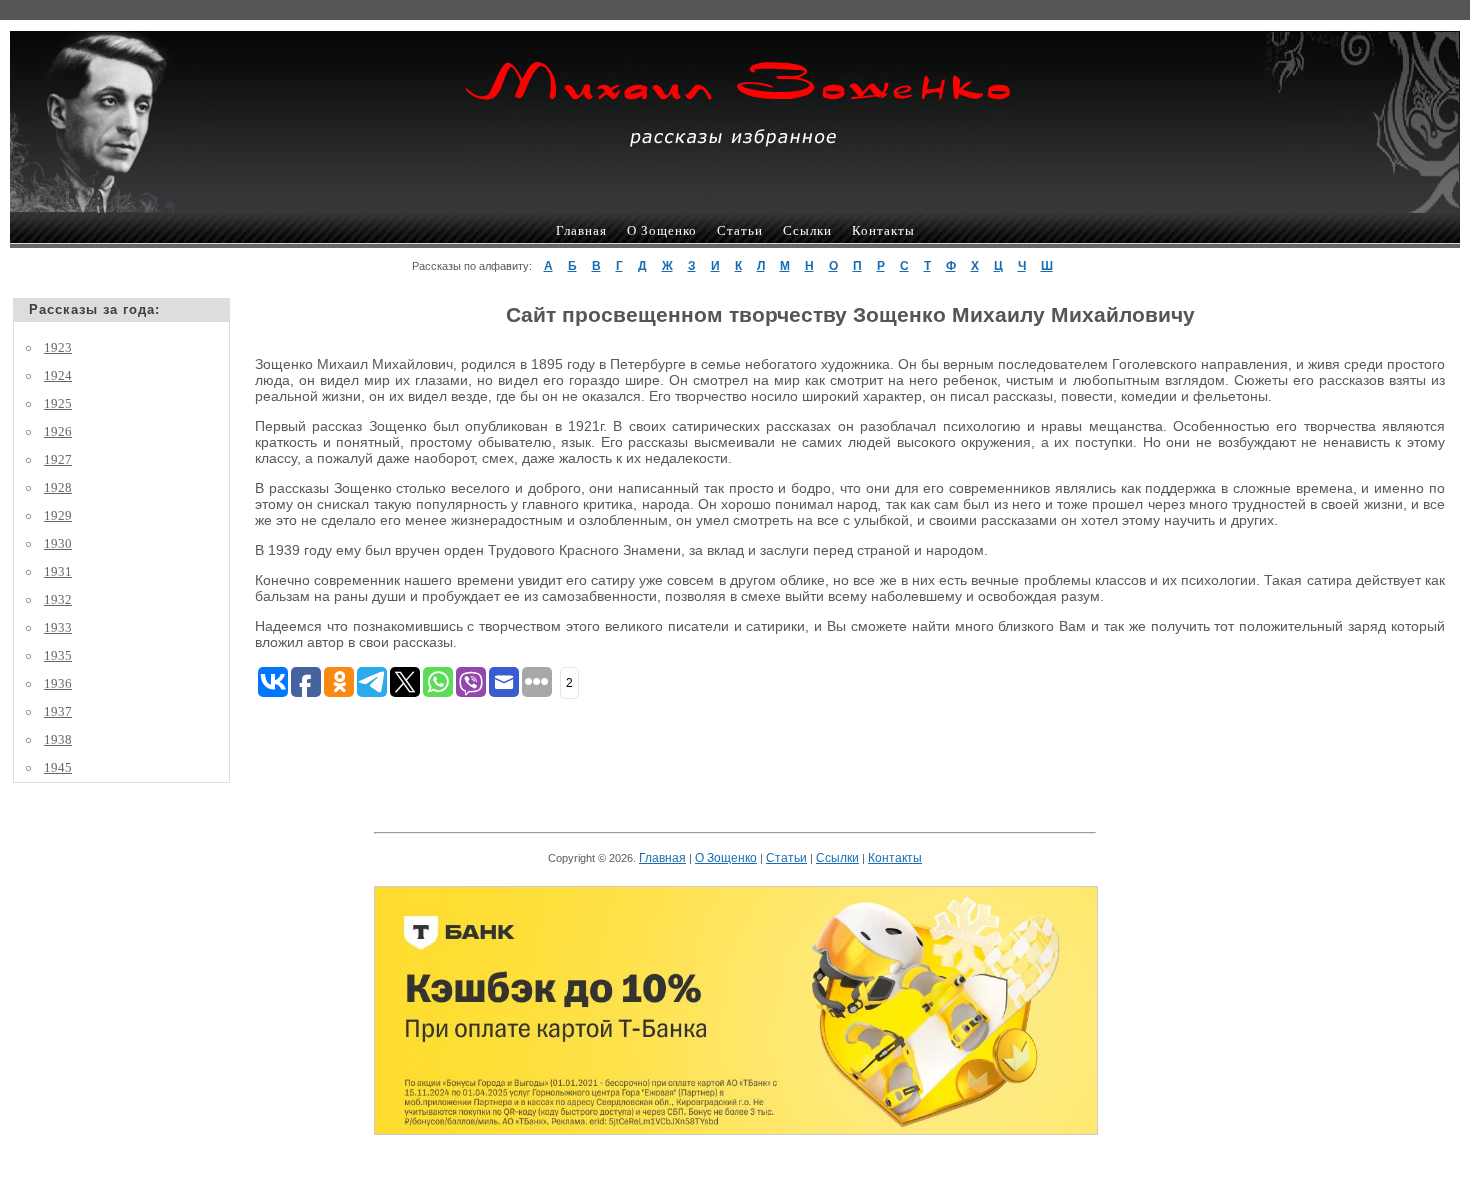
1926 (58, 431)
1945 (58, 767)
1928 (58, 487)
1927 (58, 459)
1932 (58, 599)
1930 (58, 543)
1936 (58, 683)
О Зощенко (662, 230)
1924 (58, 375)
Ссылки (807, 230)
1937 (58, 711)
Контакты (883, 230)
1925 (58, 403)
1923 (58, 347)
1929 (58, 515)
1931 (58, 571)
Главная (581, 230)
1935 (58, 655)
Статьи (740, 230)
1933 (58, 627)
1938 (58, 739)
